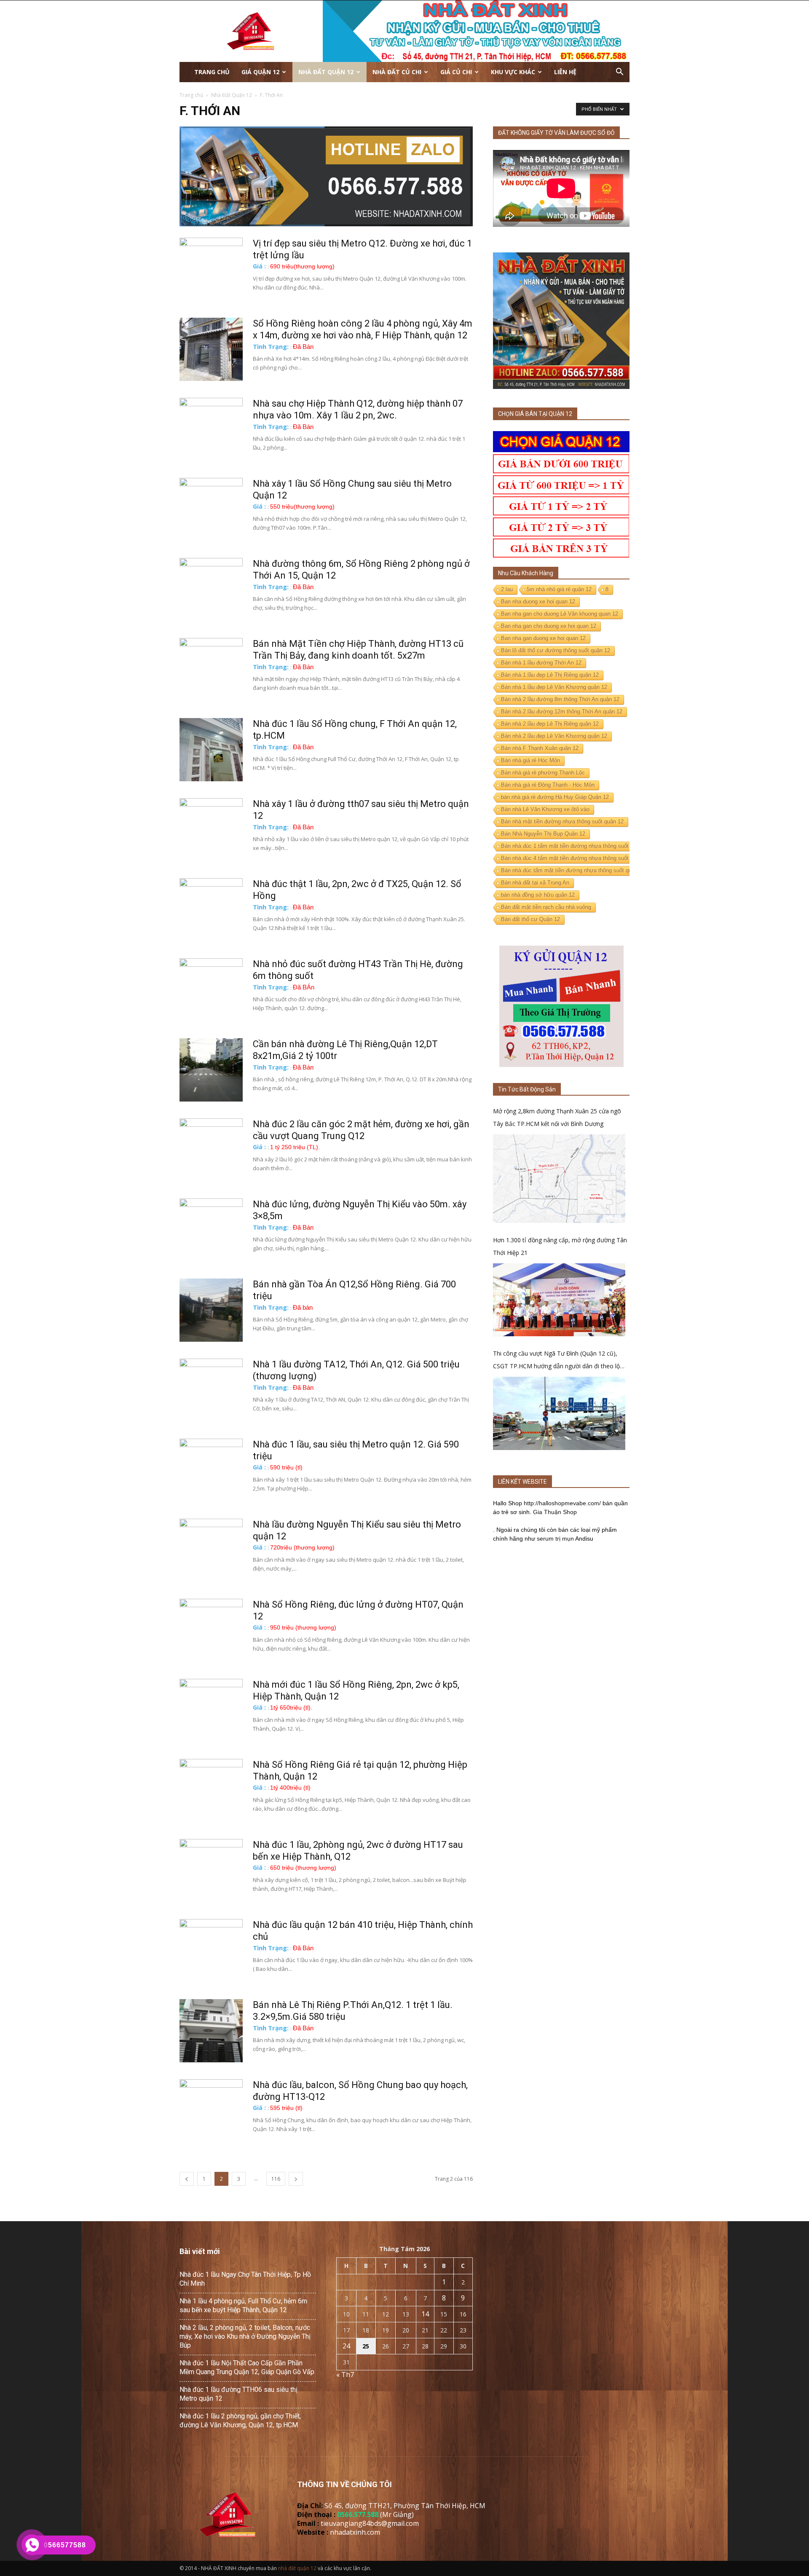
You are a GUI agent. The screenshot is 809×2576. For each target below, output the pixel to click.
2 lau (507, 589)
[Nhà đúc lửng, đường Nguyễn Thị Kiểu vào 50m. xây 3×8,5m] (211, 1230)
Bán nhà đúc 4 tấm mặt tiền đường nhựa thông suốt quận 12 (575, 858)
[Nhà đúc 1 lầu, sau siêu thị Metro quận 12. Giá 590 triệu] (211, 1470)
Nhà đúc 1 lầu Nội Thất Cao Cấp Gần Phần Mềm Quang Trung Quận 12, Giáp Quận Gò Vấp (247, 2367)
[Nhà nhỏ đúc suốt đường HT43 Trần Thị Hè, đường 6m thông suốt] (211, 990)
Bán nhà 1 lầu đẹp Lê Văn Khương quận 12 (554, 687)
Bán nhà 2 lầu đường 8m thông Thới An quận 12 (560, 699)
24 (346, 2346)
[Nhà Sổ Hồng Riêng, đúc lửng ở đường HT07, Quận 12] (211, 1630)
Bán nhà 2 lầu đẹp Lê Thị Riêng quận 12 (550, 724)
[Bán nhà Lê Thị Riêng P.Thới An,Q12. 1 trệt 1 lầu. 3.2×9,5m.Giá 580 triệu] (211, 2031)
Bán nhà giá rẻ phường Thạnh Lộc (543, 773)
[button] (619, 72)
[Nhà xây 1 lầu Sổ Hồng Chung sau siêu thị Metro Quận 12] (211, 509)
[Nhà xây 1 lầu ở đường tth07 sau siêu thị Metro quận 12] (211, 830)
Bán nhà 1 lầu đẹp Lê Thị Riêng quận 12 (550, 675)
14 (425, 2314)
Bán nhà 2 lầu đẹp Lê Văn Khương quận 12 (554, 736)
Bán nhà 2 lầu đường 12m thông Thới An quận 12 (562, 712)
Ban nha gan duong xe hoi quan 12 (543, 638)
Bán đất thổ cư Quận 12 (530, 919)
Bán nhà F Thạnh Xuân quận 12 (540, 748)
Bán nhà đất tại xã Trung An (535, 883)
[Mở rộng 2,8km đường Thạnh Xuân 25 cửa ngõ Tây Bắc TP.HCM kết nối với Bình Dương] (559, 1178)
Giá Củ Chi (456, 72)
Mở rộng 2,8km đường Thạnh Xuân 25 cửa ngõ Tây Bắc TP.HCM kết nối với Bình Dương (557, 1117)
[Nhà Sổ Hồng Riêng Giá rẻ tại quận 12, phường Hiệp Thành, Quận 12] (211, 1791)
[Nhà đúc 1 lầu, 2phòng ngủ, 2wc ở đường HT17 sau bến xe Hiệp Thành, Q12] (211, 1871)
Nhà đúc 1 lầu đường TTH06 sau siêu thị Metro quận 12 (238, 2394)
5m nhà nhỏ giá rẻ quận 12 (559, 589)
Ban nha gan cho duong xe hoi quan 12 (549, 626)
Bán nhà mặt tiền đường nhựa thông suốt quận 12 (562, 822)
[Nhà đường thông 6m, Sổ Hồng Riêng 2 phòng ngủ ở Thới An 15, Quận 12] (211, 590)
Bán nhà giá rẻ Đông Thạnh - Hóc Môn (548, 785)
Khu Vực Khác (513, 72)
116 (276, 2179)
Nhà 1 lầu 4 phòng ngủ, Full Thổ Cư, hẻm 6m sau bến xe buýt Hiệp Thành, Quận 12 (243, 2305)
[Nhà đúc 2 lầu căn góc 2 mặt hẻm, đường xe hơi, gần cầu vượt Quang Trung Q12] (211, 1150)
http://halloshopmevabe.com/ (562, 1503)
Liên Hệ (565, 72)
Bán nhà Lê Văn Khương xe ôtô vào (545, 809)
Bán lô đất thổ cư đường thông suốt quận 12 (556, 650)
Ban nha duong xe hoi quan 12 (538, 602)
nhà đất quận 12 (297, 2568)
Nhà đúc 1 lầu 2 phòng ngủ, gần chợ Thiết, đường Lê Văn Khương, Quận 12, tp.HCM (240, 2421)
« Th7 (345, 2375)
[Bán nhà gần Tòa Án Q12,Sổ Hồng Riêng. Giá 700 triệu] (211, 1310)
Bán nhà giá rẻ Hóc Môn (530, 760)
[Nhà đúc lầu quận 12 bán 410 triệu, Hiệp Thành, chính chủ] (211, 1951)
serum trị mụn (555, 1539)
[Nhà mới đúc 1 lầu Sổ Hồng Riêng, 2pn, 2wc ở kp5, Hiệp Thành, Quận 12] (211, 1710)
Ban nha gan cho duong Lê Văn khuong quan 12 (560, 614)
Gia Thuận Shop (555, 1512)
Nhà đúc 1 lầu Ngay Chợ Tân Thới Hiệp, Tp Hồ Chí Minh (245, 2279)
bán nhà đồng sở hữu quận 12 (538, 895)
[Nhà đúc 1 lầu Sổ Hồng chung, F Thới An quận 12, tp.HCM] (211, 750)
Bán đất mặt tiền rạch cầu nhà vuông (546, 907)
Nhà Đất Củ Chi (397, 72)
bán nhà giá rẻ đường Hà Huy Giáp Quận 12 (555, 797)
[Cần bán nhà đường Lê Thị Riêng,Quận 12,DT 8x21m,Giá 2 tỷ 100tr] (211, 1070)
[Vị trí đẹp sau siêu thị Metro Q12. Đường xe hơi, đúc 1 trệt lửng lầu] (211, 269)
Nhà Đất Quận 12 (326, 72)
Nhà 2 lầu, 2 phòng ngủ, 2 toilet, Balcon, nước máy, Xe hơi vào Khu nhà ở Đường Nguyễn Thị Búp (245, 2336)
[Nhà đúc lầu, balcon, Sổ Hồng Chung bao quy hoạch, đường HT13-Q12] (211, 2111)
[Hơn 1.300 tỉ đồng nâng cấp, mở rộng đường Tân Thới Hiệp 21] (559, 1300)
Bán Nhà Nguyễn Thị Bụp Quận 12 (543, 834)
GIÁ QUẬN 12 (260, 72)
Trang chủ (212, 72)
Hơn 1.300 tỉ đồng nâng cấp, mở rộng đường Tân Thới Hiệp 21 (560, 1246)
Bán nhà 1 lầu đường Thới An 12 (541, 663)
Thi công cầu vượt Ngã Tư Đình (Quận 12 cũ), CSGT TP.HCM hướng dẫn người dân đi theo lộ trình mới (556, 1361)
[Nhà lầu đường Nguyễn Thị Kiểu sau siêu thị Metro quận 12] (211, 1550)
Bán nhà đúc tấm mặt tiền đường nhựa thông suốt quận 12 (573, 870)
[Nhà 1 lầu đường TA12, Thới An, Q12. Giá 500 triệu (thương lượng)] (211, 1390)
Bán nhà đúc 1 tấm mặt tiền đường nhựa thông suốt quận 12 (575, 846)
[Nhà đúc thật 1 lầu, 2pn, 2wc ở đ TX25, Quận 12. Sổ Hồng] (211, 910)
